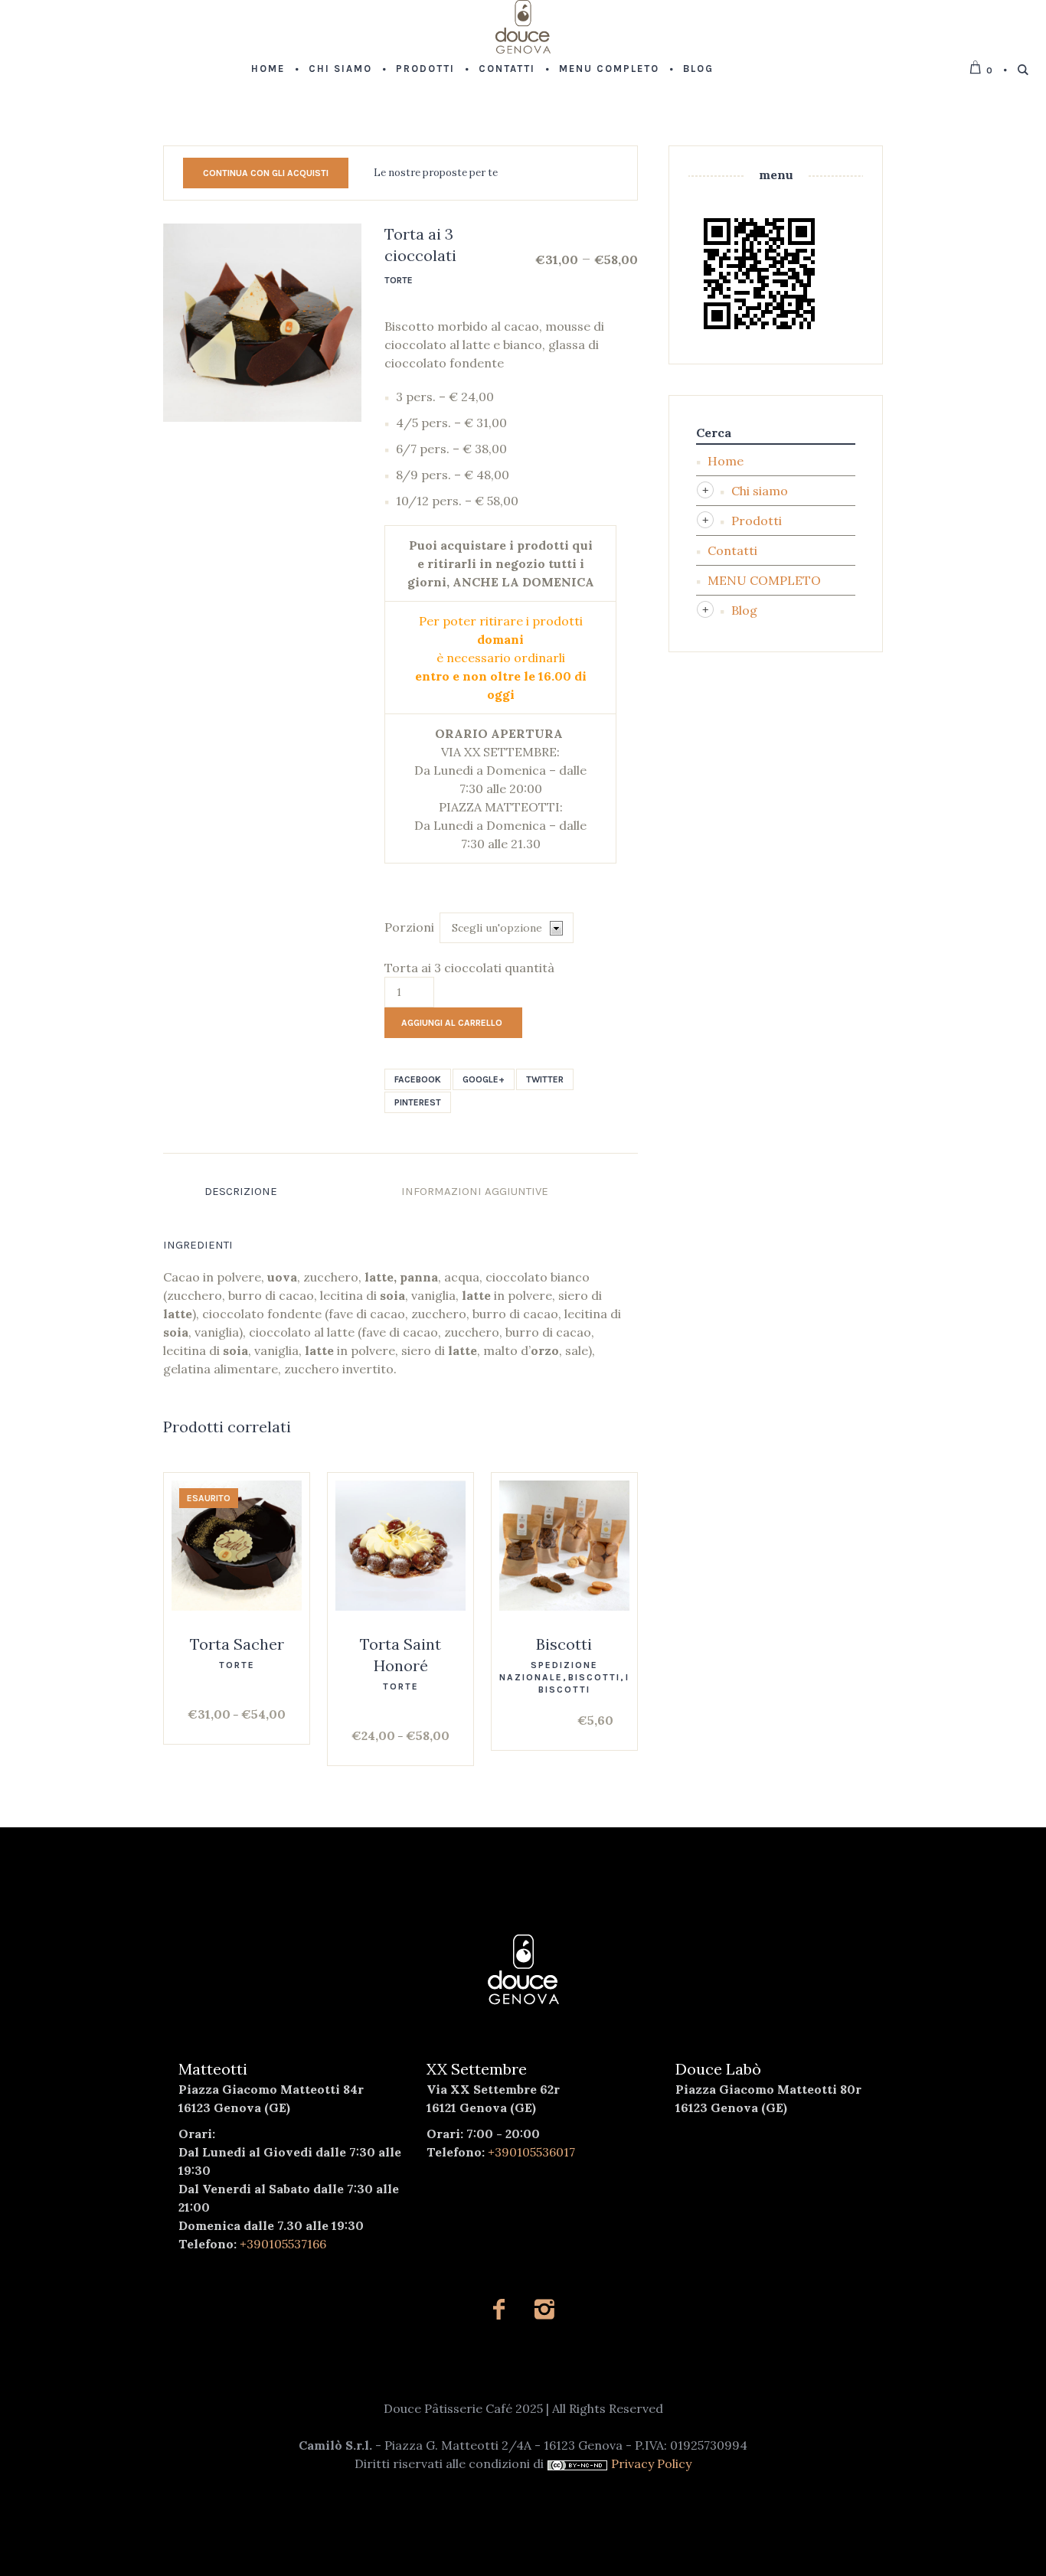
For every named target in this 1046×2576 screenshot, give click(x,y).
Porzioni (409, 927)
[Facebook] (499, 2309)
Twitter (545, 1079)
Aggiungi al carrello (452, 1023)
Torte (399, 280)
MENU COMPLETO (764, 580)
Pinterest (418, 1102)
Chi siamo (760, 491)
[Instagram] (544, 2309)
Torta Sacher (237, 1644)
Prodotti (757, 521)
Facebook (418, 1079)
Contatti (732, 550)
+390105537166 (283, 2244)
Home (726, 461)
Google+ (484, 1079)
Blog (744, 610)
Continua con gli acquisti (266, 173)
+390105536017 (531, 2152)
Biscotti (564, 1644)
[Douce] (523, 1970)
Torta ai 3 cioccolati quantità (469, 968)
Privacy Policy (651, 2463)
